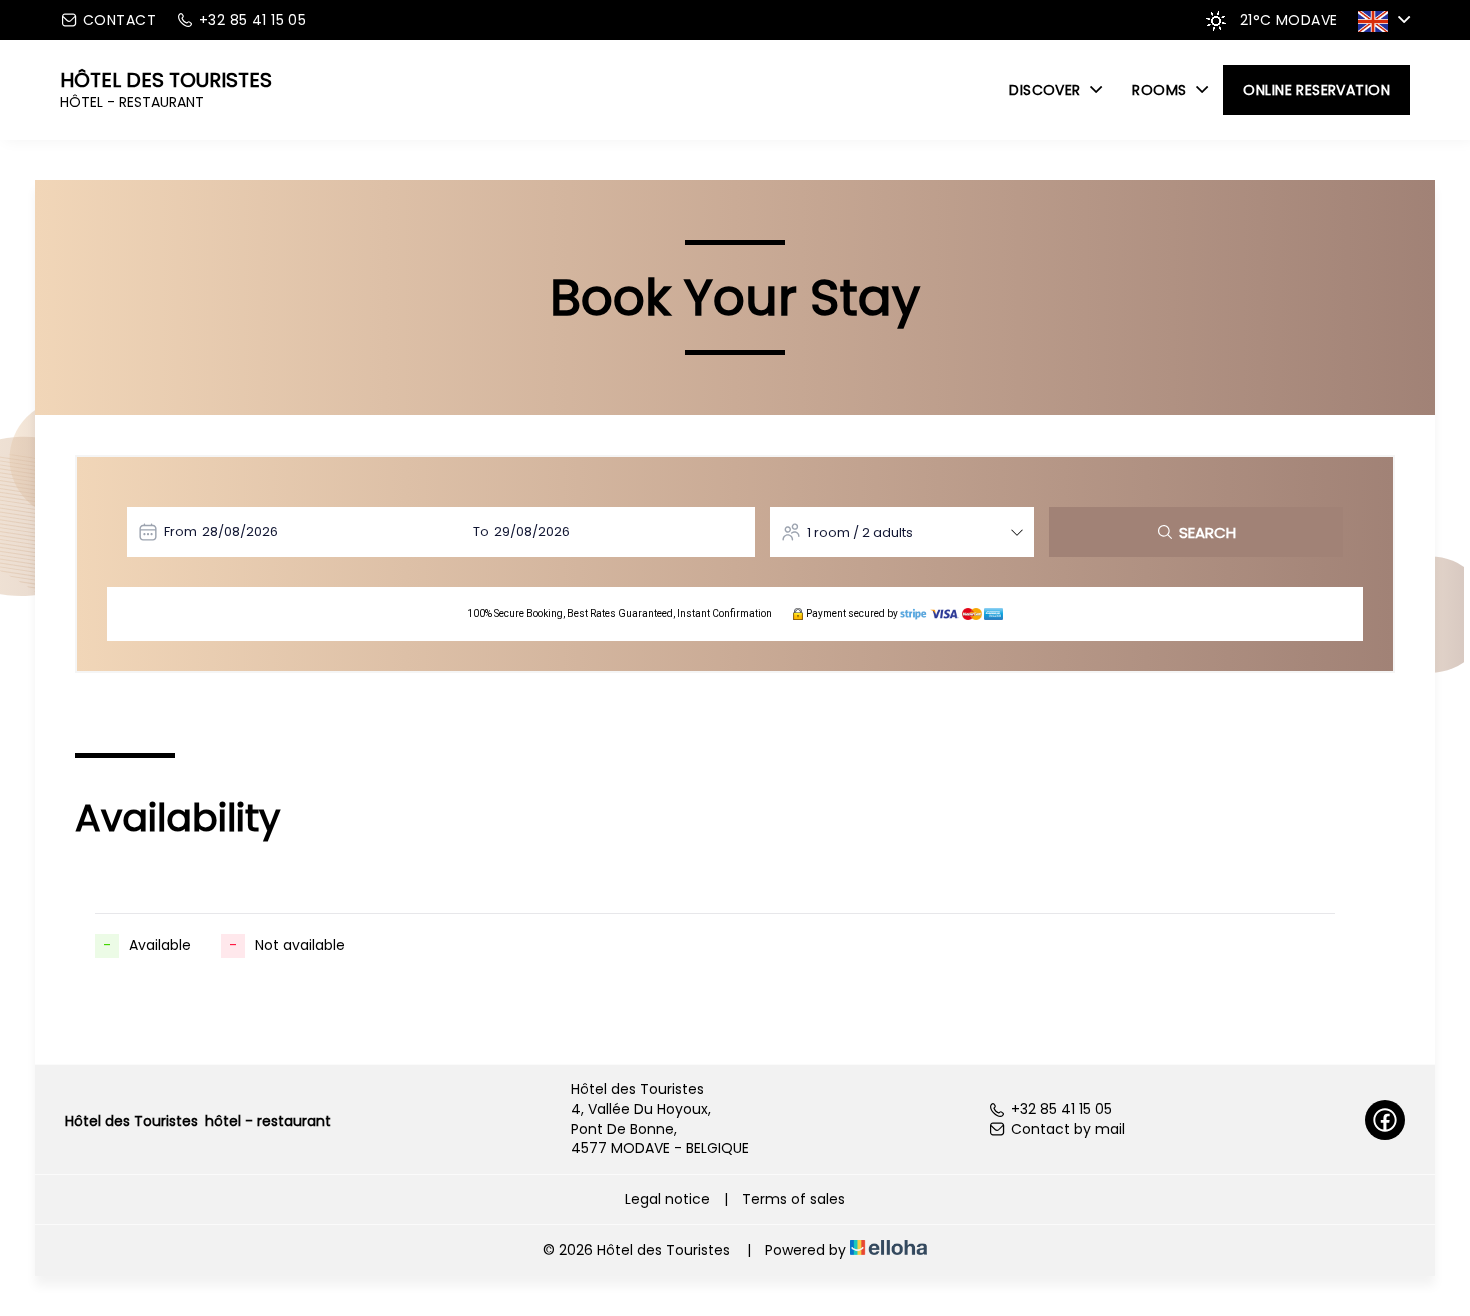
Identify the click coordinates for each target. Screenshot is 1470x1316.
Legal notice (667, 1199)
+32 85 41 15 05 (1061, 1109)
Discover (1047, 90)
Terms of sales (793, 1199)
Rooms (1161, 90)
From (180, 531)
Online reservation (1316, 90)
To (481, 531)
